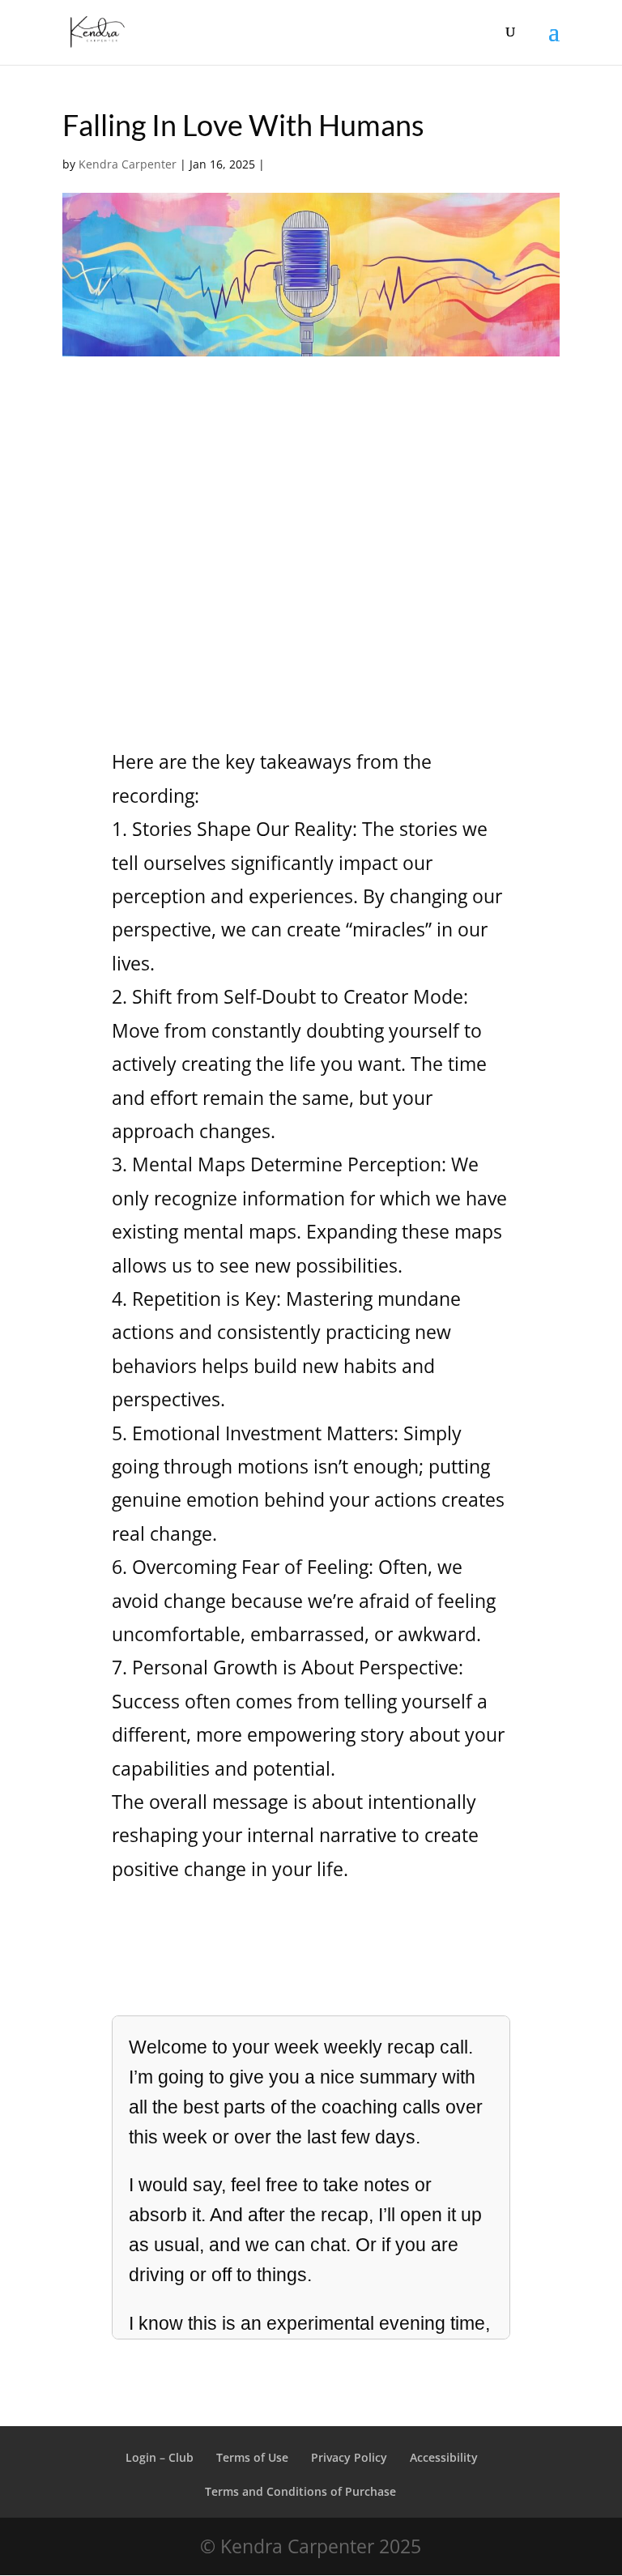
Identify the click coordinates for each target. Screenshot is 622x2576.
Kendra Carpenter (128, 164)
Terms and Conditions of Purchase (302, 2491)
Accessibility (444, 2457)
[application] (311, 563)
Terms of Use (252, 2457)
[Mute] (458, 564)
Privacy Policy (349, 2457)
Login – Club (160, 2457)
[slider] (269, 563)
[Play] (119, 562)
